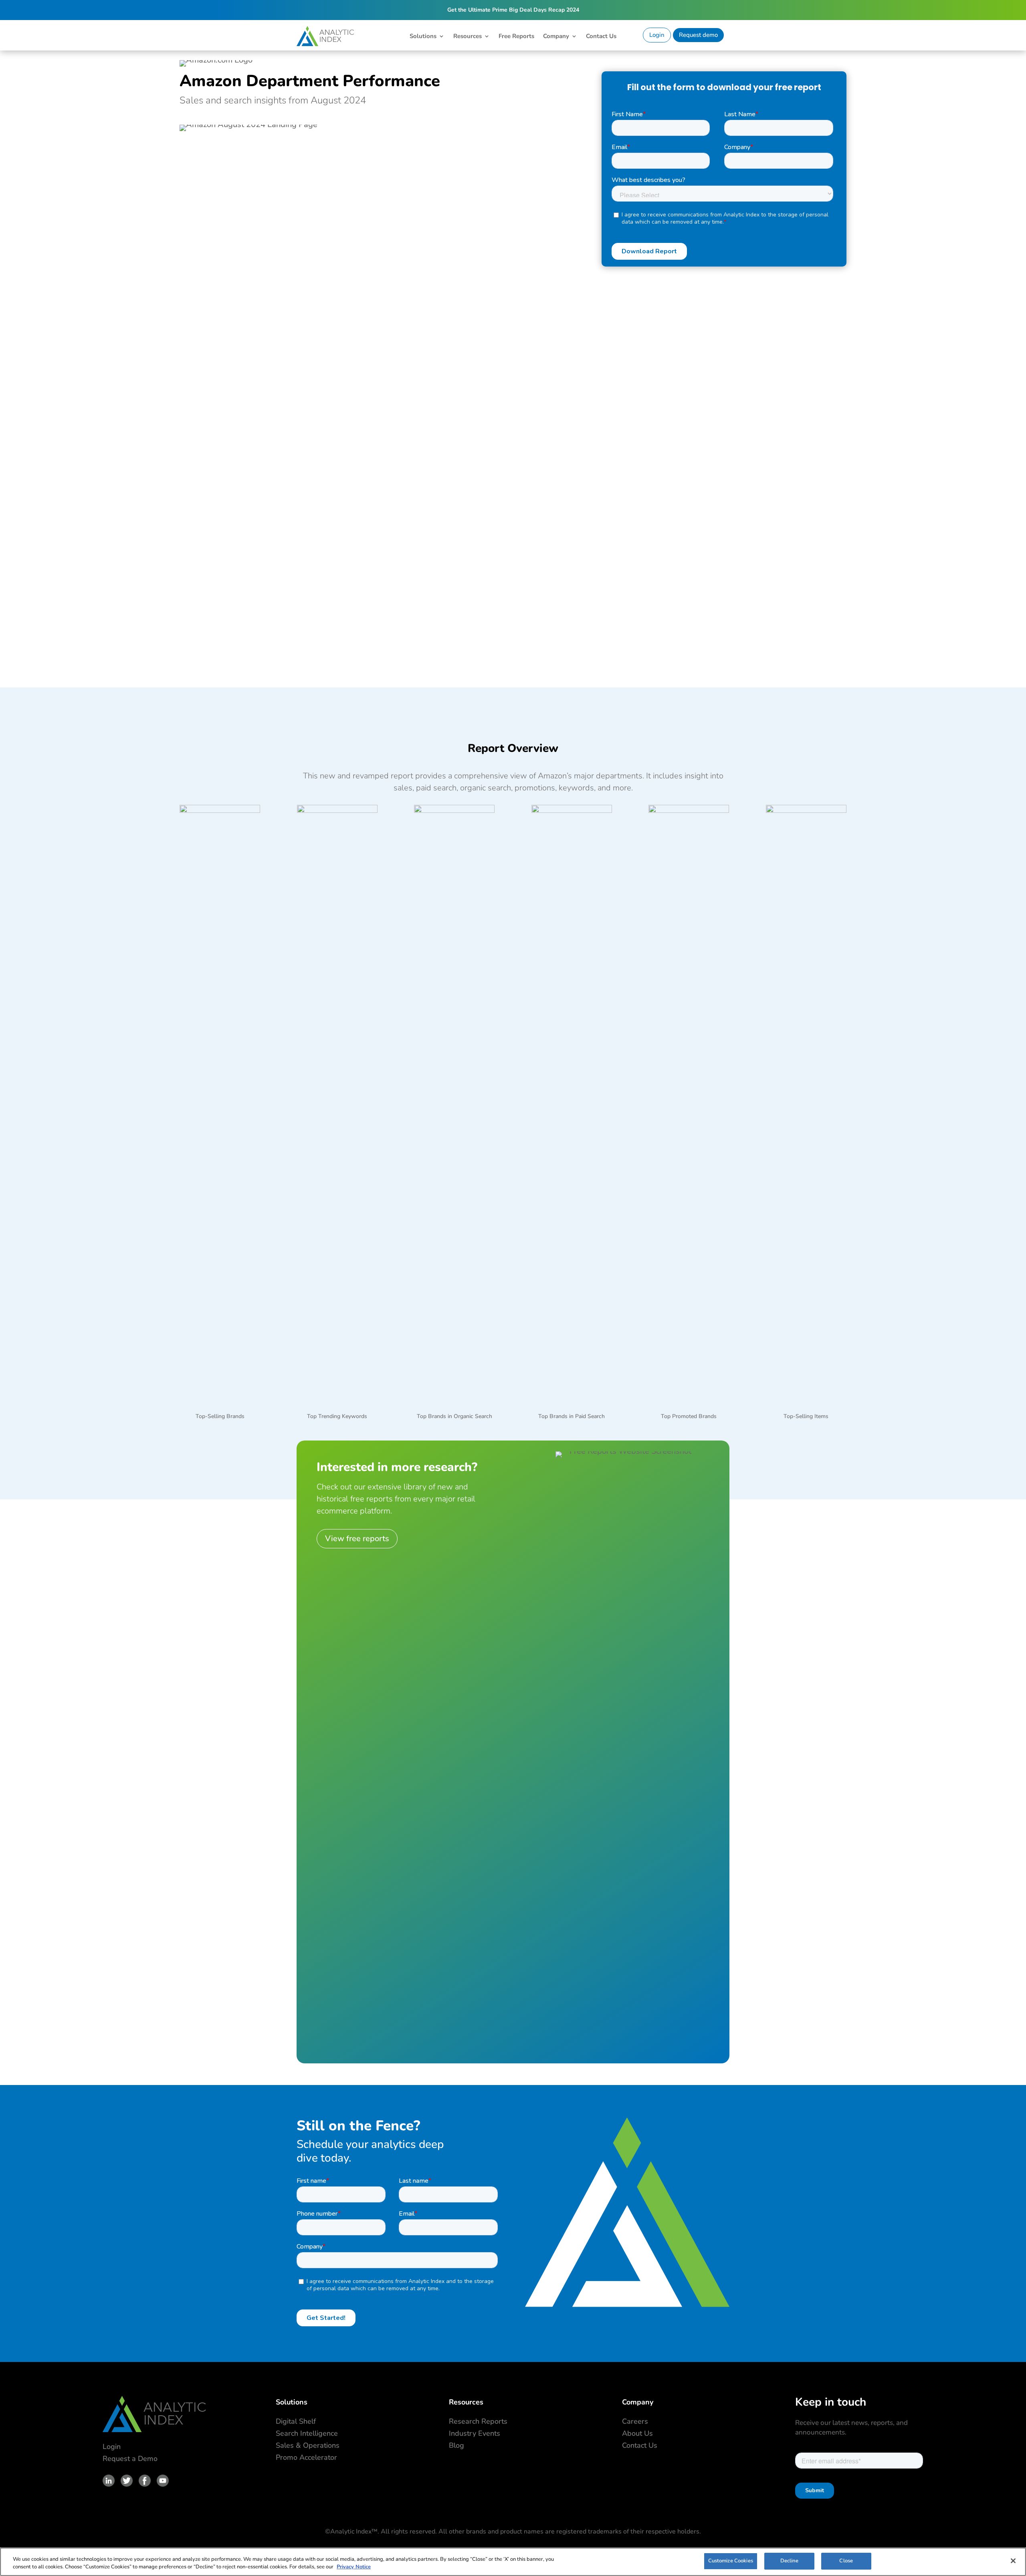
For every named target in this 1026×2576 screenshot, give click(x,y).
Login (657, 35)
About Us (637, 2433)
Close (846, 2561)
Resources (468, 37)
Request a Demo (130, 2459)
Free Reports (516, 37)
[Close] (1013, 2561)
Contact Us (601, 37)
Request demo (698, 35)
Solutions (423, 37)
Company (556, 37)
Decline (789, 2561)
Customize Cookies (731, 2561)
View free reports (357, 1539)
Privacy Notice (354, 2567)
